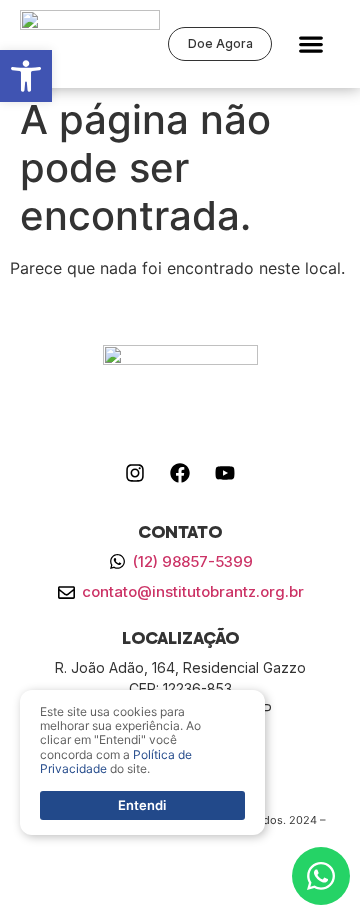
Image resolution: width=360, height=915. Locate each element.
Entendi (142, 805)
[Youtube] (225, 473)
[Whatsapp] (321, 876)
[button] (311, 44)
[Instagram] (135, 473)
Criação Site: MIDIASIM (180, 837)
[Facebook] (180, 473)
